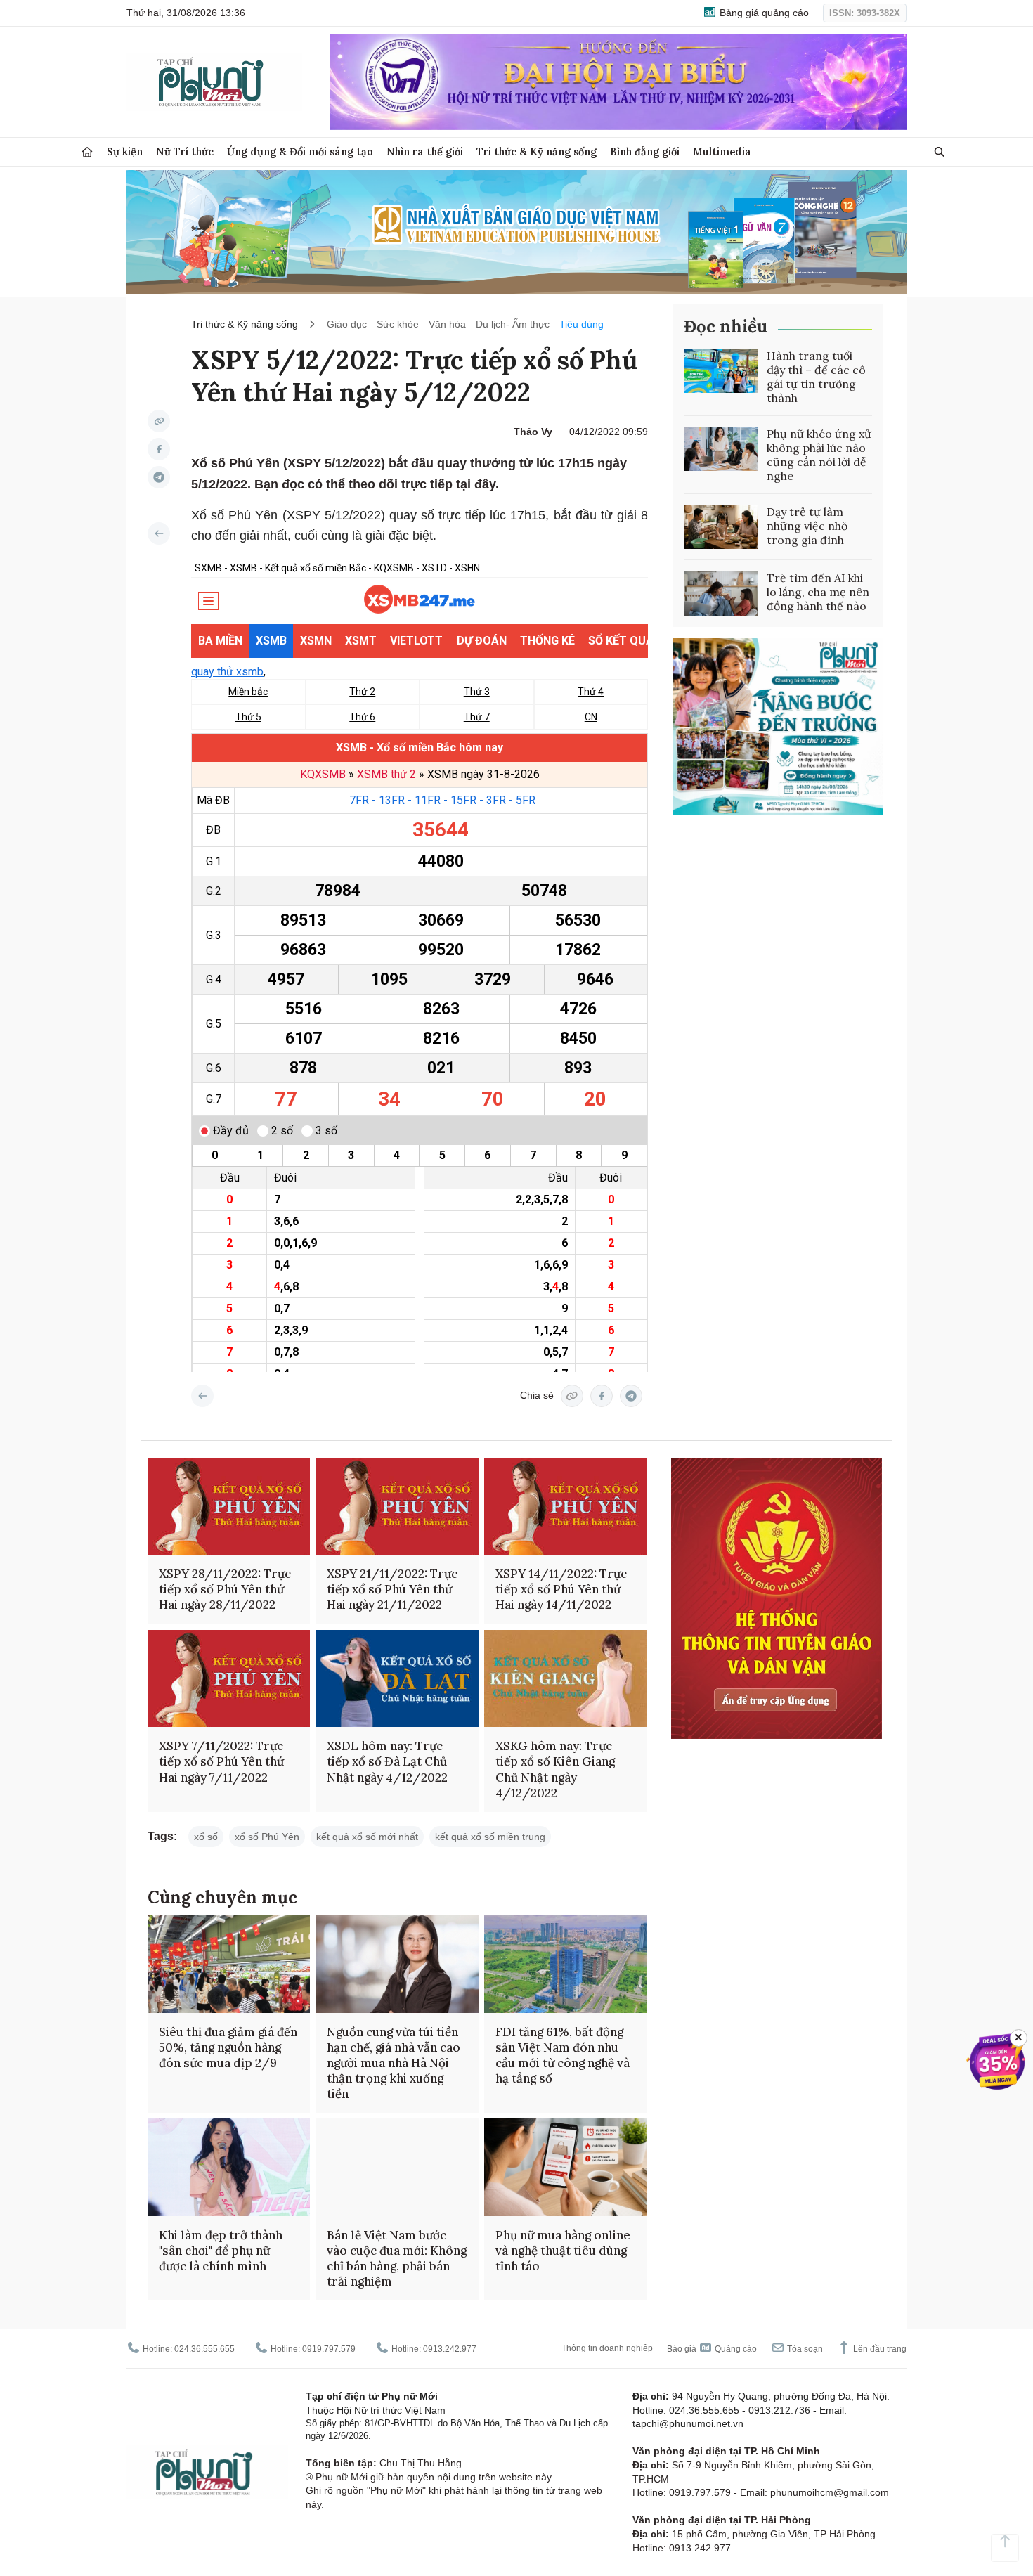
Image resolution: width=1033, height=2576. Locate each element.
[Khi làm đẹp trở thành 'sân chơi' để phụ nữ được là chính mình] (229, 2167)
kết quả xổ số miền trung (490, 1837)
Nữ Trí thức (185, 151)
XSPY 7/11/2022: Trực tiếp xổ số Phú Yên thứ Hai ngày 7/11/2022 (221, 1761)
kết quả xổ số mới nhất (367, 1837)
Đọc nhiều (726, 326)
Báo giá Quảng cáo (712, 2349)
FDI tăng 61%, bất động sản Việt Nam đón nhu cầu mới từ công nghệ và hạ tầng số (563, 2055)
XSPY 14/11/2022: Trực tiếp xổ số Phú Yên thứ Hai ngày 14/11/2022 (561, 1589)
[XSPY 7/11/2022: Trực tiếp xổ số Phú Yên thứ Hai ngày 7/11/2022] (229, 1679)
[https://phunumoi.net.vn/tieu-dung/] (159, 533)
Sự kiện (125, 151)
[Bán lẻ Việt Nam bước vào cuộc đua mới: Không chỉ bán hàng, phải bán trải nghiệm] (397, 2167)
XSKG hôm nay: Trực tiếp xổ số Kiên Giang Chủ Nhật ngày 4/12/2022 (555, 1769)
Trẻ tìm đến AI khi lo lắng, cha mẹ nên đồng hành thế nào (818, 592)
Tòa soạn (804, 2349)
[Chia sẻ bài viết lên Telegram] (159, 477)
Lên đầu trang (879, 2349)
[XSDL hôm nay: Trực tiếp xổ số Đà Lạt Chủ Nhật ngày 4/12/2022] (397, 1679)
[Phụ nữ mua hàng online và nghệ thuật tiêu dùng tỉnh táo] (565, 2167)
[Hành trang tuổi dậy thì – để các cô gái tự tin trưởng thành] (721, 371)
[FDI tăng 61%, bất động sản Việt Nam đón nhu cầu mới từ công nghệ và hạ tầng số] (565, 1964)
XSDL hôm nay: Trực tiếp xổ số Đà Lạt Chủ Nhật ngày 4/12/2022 (387, 1761)
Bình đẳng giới (645, 151)
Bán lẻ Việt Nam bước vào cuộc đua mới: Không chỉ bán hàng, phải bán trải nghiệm (397, 2258)
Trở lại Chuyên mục (202, 1396)
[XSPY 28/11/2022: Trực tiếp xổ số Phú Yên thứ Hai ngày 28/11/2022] (229, 1507)
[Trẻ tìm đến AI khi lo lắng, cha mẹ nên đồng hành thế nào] (721, 593)
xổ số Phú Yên (267, 1837)
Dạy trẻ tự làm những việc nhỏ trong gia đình (807, 526)
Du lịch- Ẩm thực (513, 324)
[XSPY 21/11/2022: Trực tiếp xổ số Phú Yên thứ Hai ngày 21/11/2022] (397, 1507)
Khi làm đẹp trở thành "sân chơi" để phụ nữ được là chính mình (221, 2251)
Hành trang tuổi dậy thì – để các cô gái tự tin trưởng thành (816, 377)
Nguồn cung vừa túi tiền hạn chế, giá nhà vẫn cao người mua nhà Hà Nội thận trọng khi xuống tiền (394, 2063)
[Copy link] (159, 421)
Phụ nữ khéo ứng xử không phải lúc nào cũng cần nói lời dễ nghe (819, 455)
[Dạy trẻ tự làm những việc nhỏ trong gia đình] (721, 527)
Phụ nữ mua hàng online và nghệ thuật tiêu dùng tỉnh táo (563, 2251)
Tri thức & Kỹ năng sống (537, 151)
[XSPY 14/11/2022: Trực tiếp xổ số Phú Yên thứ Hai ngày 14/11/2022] (565, 1507)
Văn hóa (447, 324)
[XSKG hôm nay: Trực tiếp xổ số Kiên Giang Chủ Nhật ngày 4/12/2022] (565, 1679)
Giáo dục (347, 324)
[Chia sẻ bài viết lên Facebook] (159, 449)
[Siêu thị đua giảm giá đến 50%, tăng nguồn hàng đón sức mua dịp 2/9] (229, 1964)
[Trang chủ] (87, 152)
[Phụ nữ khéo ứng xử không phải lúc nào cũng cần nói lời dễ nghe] (721, 449)
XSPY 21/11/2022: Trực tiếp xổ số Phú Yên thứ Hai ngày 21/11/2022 (392, 1589)
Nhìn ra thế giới (425, 151)
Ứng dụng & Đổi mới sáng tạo (300, 151)
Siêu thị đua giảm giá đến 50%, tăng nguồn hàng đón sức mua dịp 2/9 (228, 2047)
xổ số (206, 1837)
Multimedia (722, 151)
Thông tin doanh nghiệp (607, 2348)
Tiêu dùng (582, 324)
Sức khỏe (398, 324)
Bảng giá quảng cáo (763, 13)
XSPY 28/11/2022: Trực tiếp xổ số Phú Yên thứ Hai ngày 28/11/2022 (225, 1589)
